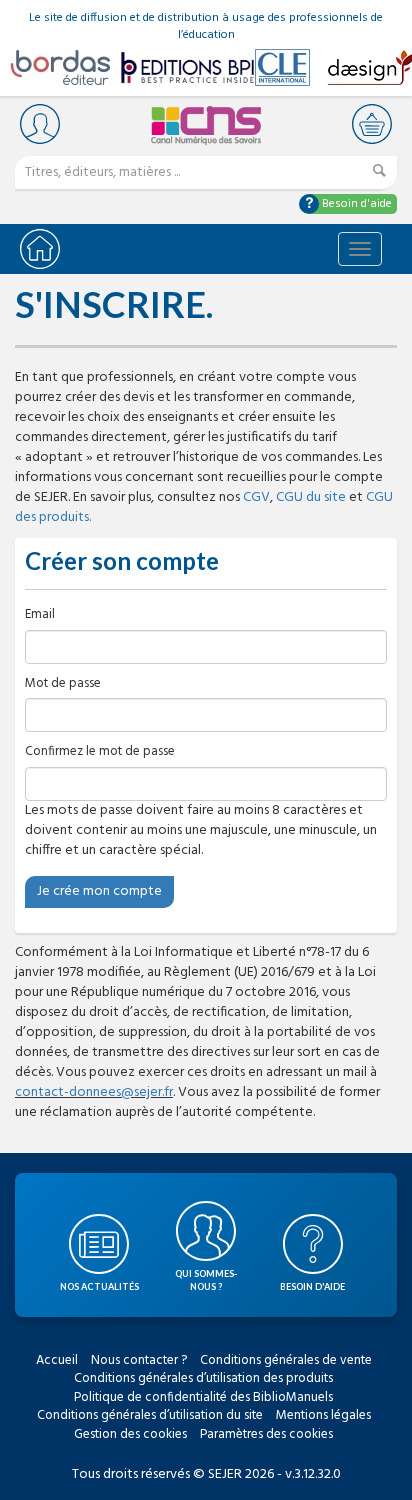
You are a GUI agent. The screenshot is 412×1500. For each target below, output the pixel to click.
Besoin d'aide (355, 204)
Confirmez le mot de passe (100, 752)
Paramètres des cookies (266, 1434)
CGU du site (311, 497)
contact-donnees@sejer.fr (94, 1092)
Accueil (57, 1360)
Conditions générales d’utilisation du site (150, 1415)
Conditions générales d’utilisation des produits (203, 1378)
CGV (256, 497)
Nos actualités (99, 1286)
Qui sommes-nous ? (206, 1280)
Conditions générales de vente (286, 1360)
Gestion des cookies (130, 1434)
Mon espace (40, 123)
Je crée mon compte (99, 891)
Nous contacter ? (139, 1360)
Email (40, 615)
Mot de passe (63, 684)
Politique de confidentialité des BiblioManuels (203, 1397)
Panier (372, 123)
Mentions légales (323, 1415)
